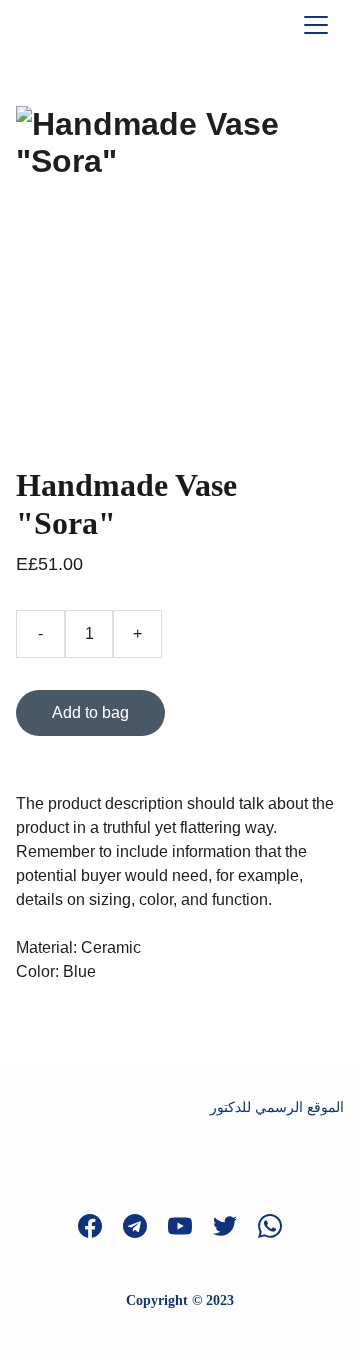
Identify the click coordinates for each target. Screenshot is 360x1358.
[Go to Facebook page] (100, 1226)
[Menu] (316, 25)
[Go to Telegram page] (145, 1226)
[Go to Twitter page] (235, 1226)
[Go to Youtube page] (190, 1226)
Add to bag (90, 712)
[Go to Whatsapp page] (270, 1226)
